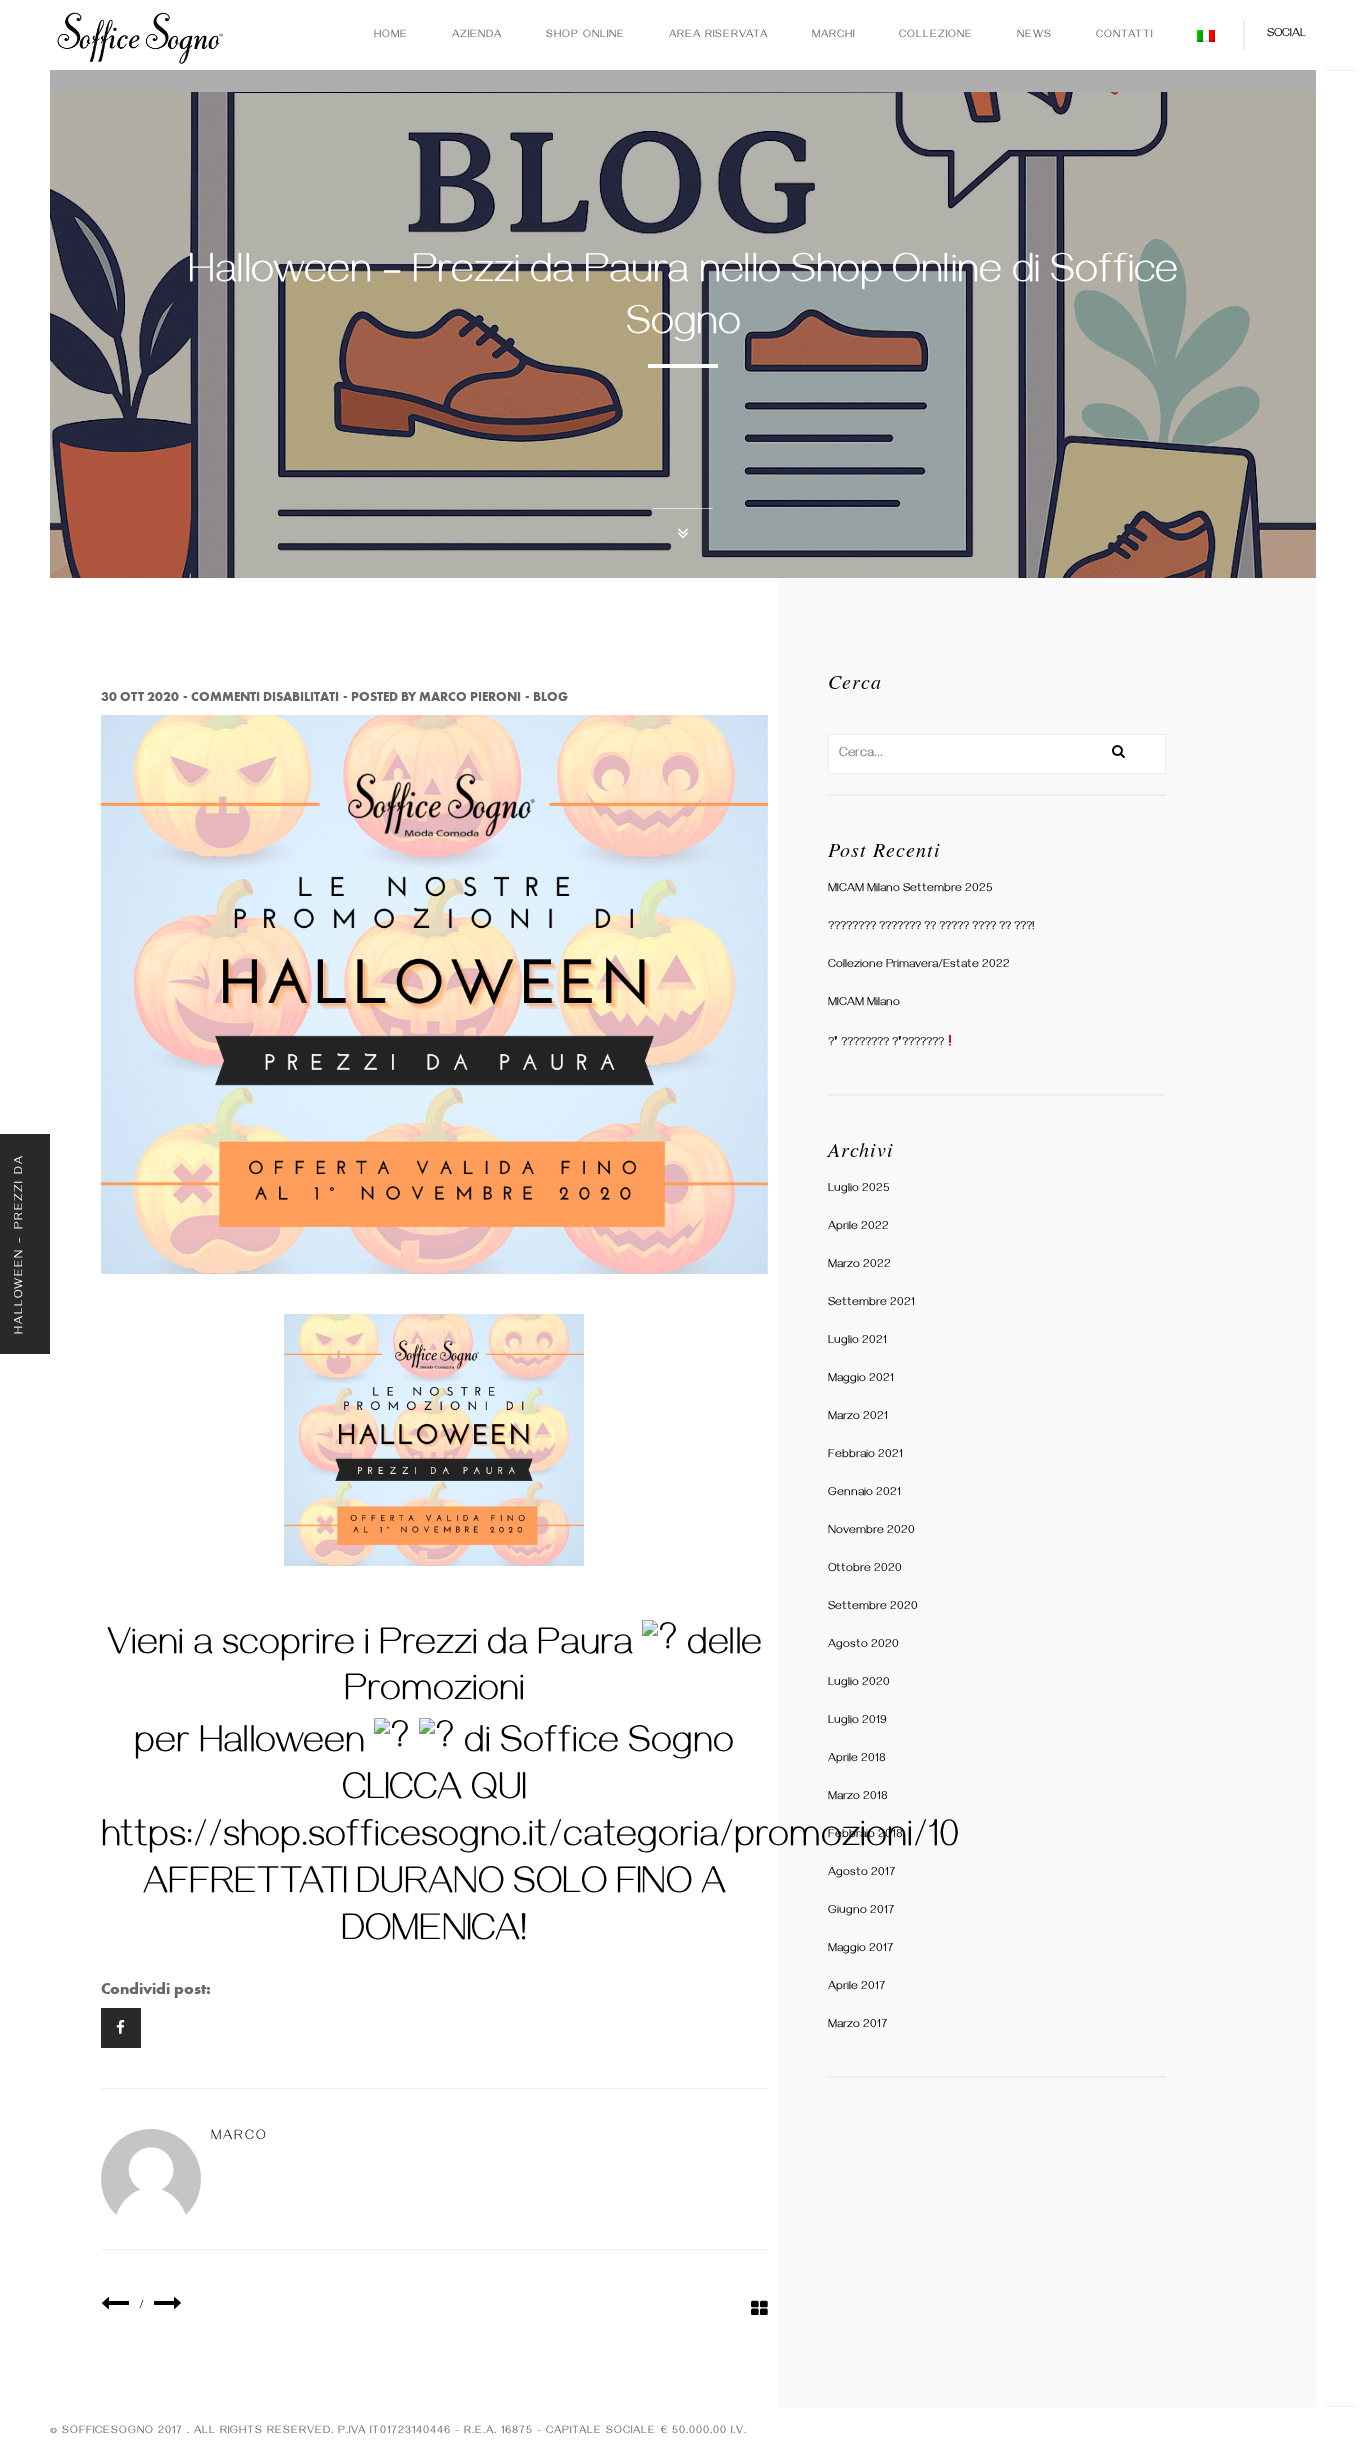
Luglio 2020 (859, 1683)
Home (391, 35)
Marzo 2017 (857, 2025)
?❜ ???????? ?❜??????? (886, 1043)
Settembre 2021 (871, 1303)
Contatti (1124, 35)
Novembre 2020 (871, 1531)
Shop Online (585, 35)
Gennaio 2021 (864, 1493)
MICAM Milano (864, 1003)
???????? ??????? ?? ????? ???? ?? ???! (931, 927)
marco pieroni (470, 696)
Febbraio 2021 (865, 1455)
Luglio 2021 (857, 1341)
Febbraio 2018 (865, 1835)
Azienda (477, 35)
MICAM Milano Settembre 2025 (910, 889)
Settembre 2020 (873, 1607)
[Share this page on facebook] (121, 2028)
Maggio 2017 (860, 1949)
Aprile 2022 (858, 1227)
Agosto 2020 (863, 1645)
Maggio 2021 (861, 1379)
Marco (239, 2137)
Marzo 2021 (858, 1417)
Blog (550, 696)
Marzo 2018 (858, 1797)
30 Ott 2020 (140, 696)
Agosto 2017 (861, 1873)
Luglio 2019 (857, 1721)
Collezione (936, 35)
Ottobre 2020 (865, 1569)
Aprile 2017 (856, 1987)
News (1034, 35)
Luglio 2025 (859, 1189)
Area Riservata (718, 35)
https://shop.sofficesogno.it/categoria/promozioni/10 (530, 1840)
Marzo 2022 (859, 1265)
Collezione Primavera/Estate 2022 (919, 965)
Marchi (833, 35)
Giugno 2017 (861, 1911)
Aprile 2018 (857, 1759)
